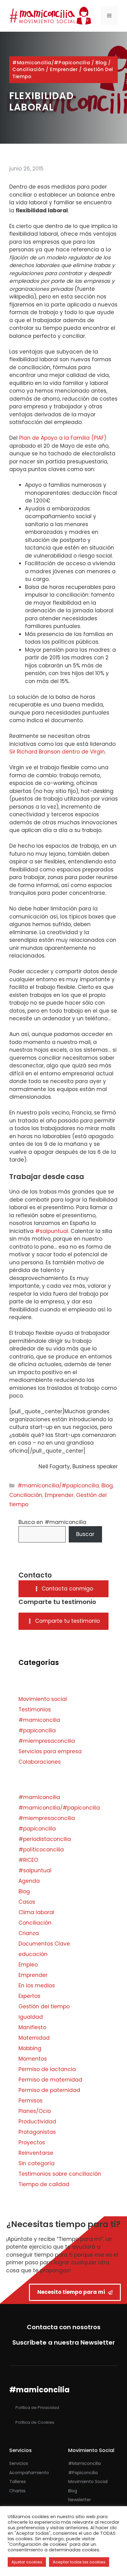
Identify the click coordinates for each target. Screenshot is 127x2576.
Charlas (17, 2491)
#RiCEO (28, 1860)
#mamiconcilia (39, 1720)
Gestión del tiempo (44, 2006)
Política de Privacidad (37, 2408)
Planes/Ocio (35, 2111)
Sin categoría (37, 2163)
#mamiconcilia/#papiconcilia (51, 63)
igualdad (31, 2017)
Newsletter (80, 2500)
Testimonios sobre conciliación (60, 2174)
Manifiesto (32, 2027)
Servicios (19, 2463)
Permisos (31, 2101)
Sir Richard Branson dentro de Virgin (57, 752)
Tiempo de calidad (44, 2184)
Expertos (29, 1996)
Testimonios (35, 1710)
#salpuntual (52, 1231)
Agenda (29, 1881)
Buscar (85, 1534)
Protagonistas (37, 2132)
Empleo (28, 1965)
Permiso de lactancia (47, 2069)
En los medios (37, 1986)
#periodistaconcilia (45, 1839)
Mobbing (30, 2048)
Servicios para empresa (50, 1751)
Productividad (37, 2122)
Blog (101, 63)
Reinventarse (36, 2153)
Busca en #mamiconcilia (52, 1522)
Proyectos (32, 2142)
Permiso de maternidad (50, 2080)
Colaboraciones (40, 1762)
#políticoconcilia (41, 1850)
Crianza (29, 1933)
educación (33, 1954)
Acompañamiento (29, 2473)
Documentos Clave (44, 1944)
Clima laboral (36, 1912)
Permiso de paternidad (49, 2090)
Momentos (33, 2059)
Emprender (64, 69)
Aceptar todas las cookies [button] (79, 2562)
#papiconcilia (37, 1730)
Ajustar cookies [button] (27, 2562)
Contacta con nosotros (64, 2327)
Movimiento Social (88, 2482)
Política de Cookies (35, 2422)
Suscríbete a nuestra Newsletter (64, 2342)
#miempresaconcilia (47, 1741)
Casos (27, 1902)
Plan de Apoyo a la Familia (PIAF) (63, 438)
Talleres (18, 2482)
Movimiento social (43, 1699)
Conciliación (28, 69)
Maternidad (34, 2038)
